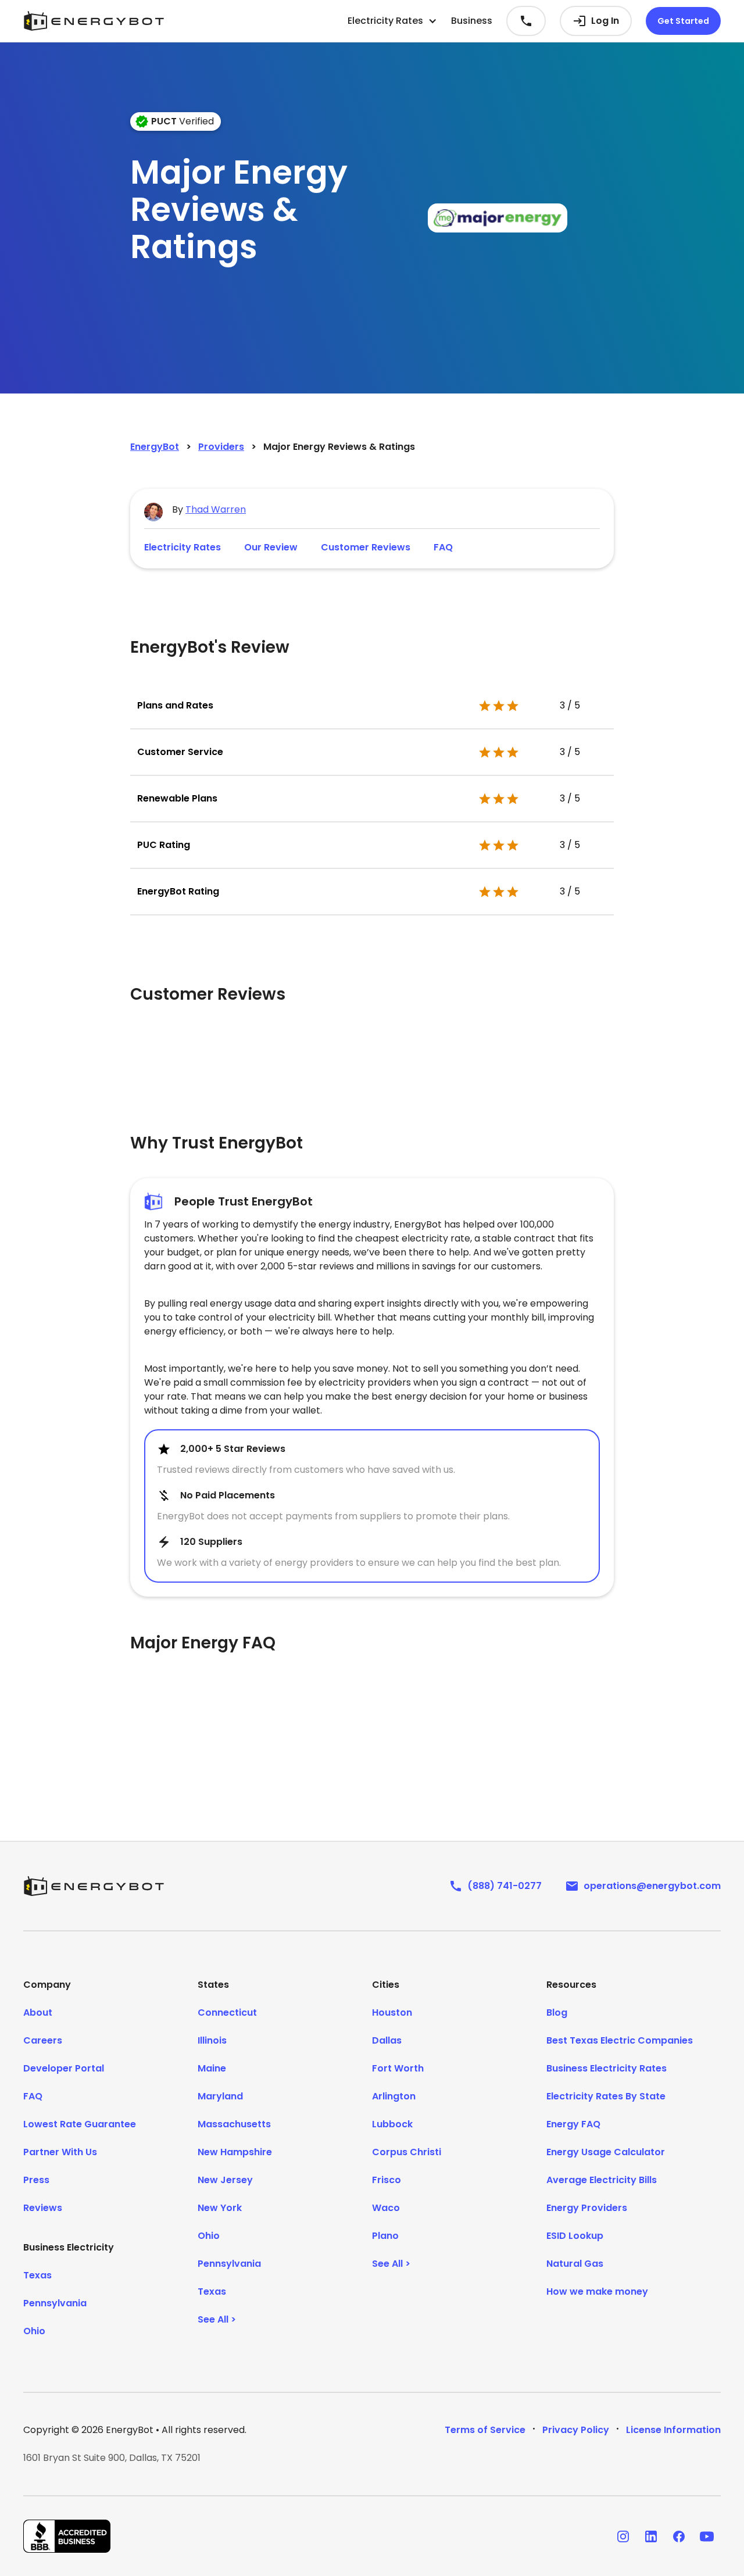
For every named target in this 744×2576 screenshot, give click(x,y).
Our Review (271, 547)
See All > (217, 2319)
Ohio (34, 2331)
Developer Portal (64, 2068)
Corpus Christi (407, 2152)
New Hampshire (235, 2152)
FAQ (443, 547)
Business (472, 21)
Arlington (394, 2096)
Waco (386, 2208)
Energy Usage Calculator (606, 2152)
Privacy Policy (576, 2430)
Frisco (387, 2180)
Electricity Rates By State (606, 2096)
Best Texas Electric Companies (620, 2040)
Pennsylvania (55, 2303)
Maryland (220, 2096)
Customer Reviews (366, 547)
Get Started (683, 21)
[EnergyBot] (94, 1886)
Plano (385, 2236)
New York (220, 2208)
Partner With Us (60, 2152)
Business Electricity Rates (607, 2068)
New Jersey (225, 2180)
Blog (557, 2013)
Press (36, 2180)
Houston (392, 2013)
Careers (43, 2040)
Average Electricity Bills (602, 2180)
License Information (673, 2430)
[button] (392, 21)
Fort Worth (398, 2068)
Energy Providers (587, 2208)
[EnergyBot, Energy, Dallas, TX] (67, 2536)
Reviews (43, 2208)
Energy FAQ (573, 2124)
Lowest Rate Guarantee (80, 2124)
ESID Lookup (575, 2236)
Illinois (212, 2040)
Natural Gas (575, 2264)
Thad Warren (216, 509)
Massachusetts (234, 2124)
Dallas (387, 2040)
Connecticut (227, 2013)
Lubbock (392, 2124)
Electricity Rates (183, 547)
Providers (221, 447)
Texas (37, 2275)
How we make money (597, 2291)
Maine (212, 2068)
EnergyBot (155, 447)
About (38, 2013)
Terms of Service (485, 2430)
